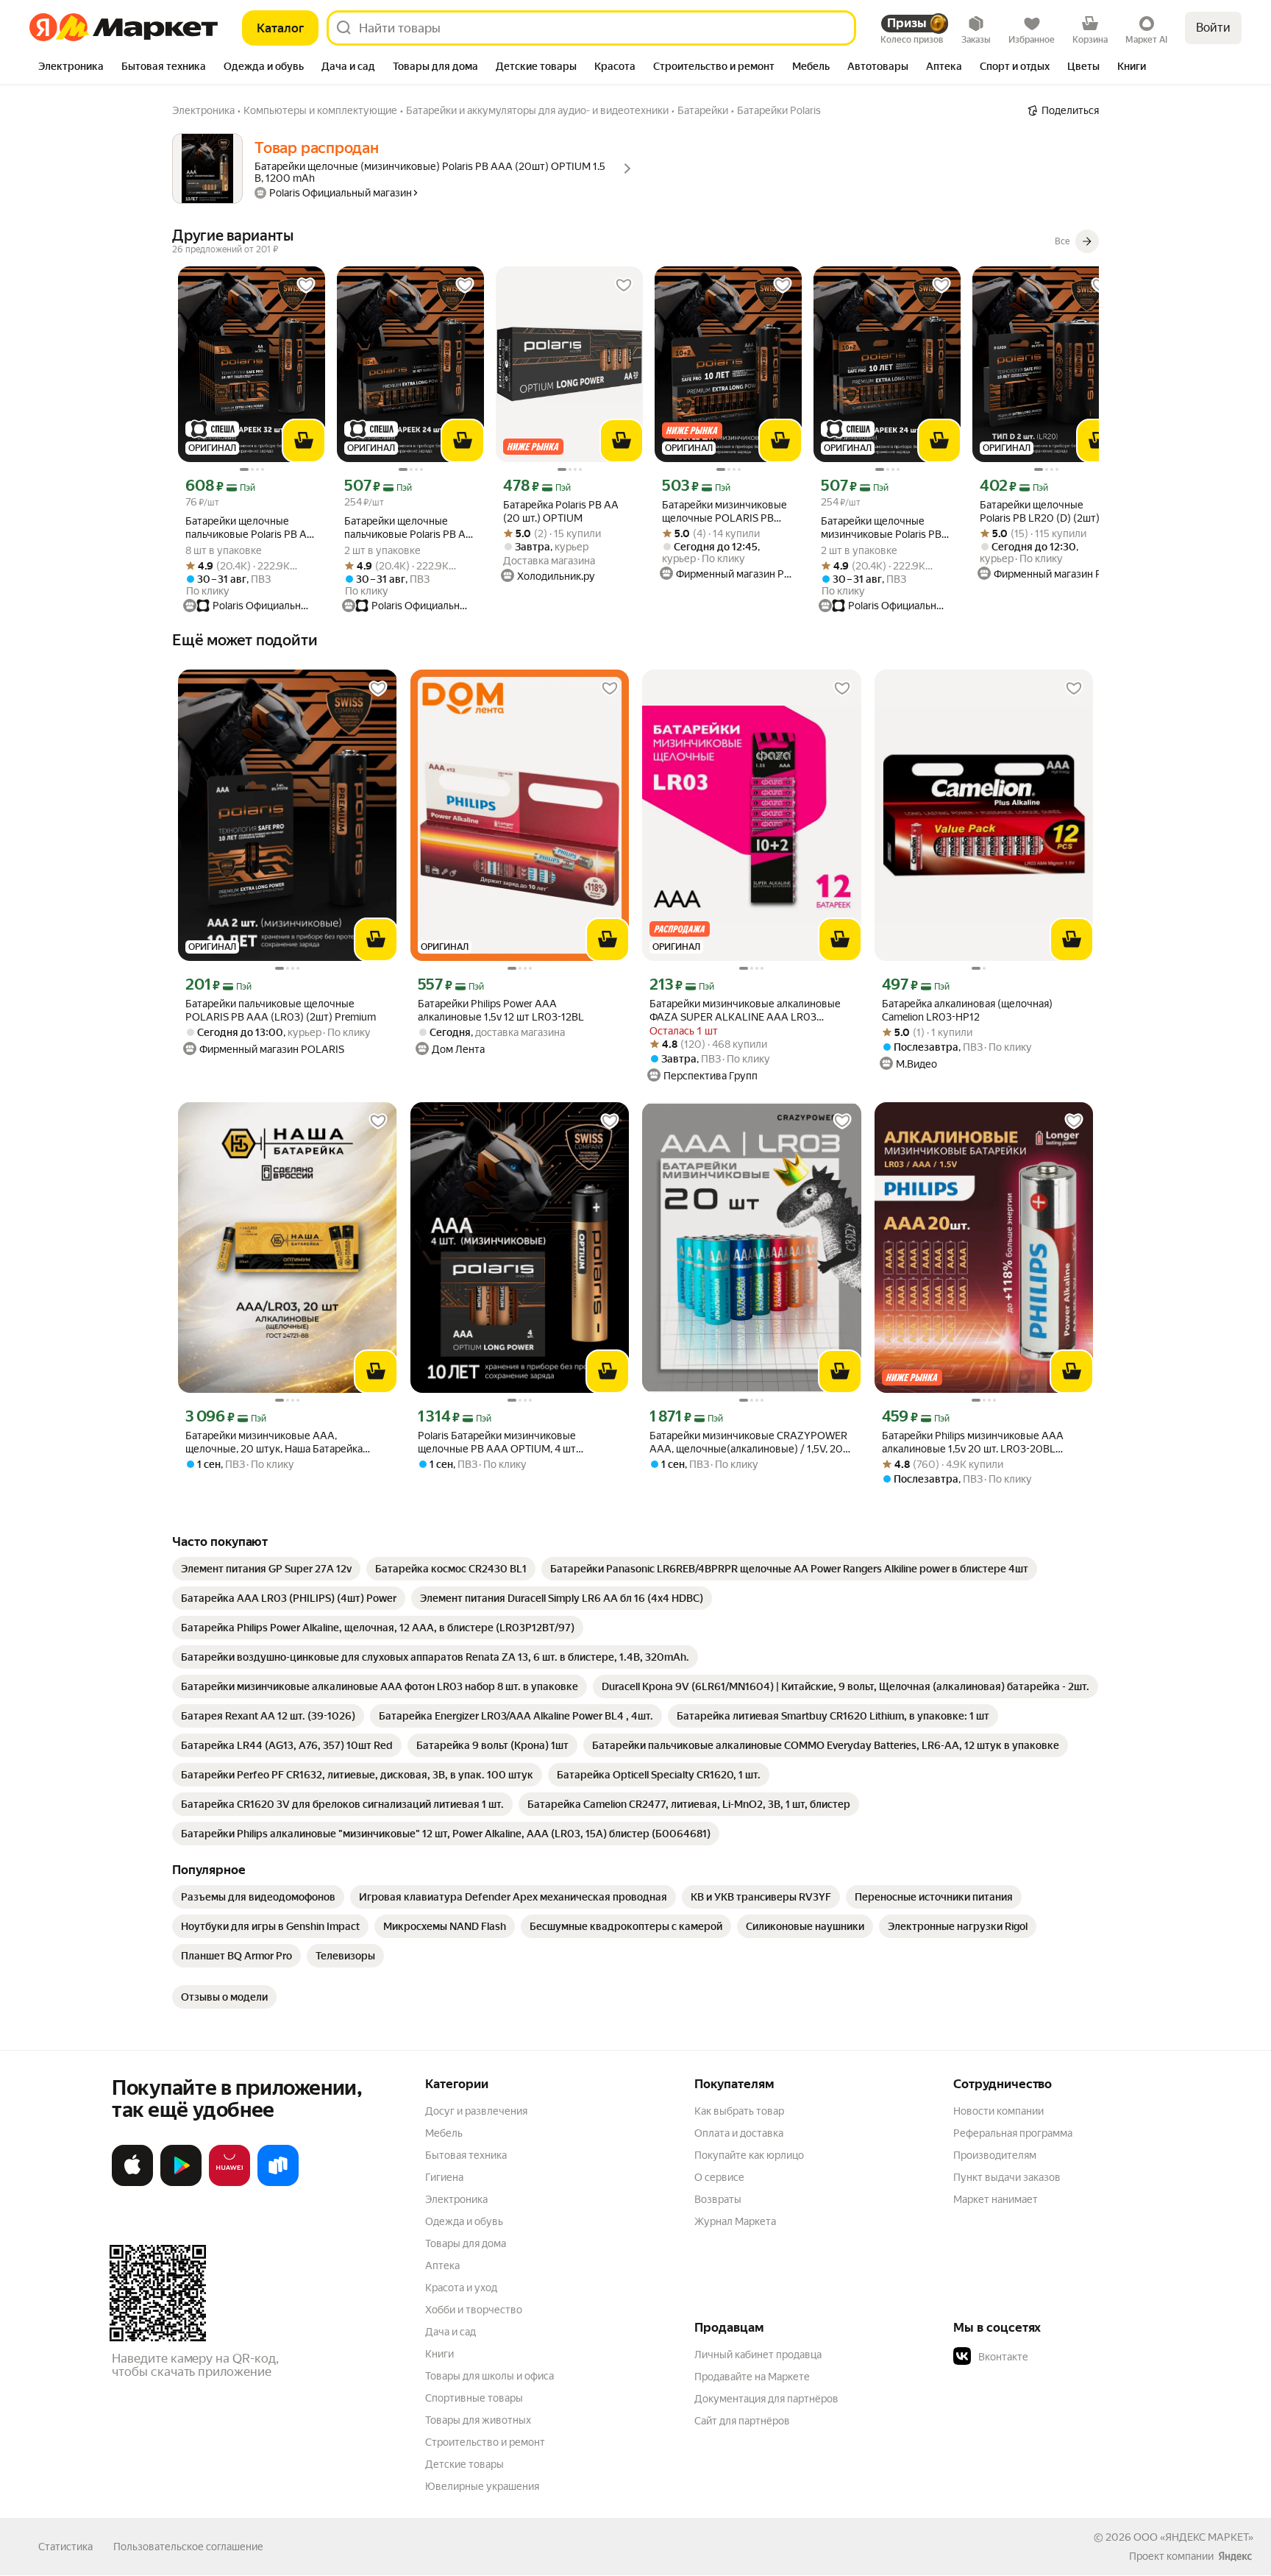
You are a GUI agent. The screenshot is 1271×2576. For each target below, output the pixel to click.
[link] (266, 1569)
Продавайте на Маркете (752, 2377)
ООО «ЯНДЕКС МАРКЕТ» (1193, 2537)
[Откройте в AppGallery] (229, 2183)
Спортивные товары (474, 2398)
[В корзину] (304, 441)
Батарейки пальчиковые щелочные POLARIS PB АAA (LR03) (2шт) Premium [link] (281, 1010)
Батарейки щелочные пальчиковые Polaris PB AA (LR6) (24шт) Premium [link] (409, 528)
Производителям (995, 2155)
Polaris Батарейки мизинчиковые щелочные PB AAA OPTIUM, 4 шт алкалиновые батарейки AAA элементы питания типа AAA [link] (513, 1443)
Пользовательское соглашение (188, 2547)
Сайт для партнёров (742, 2421)
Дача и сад (451, 2332)
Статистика (65, 2547)
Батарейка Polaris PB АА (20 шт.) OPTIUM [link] (561, 511)
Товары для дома (466, 2243)
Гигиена (444, 2177)
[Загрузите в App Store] (132, 2183)
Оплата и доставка (739, 2133)
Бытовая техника (466, 2155)
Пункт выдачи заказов (1007, 2177)
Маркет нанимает (996, 2199)
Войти (1213, 28)
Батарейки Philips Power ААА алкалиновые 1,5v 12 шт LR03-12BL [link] (501, 1010)
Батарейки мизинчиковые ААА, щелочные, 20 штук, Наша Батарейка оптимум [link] (274, 1443)
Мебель (444, 2133)
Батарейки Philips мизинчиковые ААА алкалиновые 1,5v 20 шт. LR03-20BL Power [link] (973, 1443)
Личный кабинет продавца (758, 2355)
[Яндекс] (1235, 2556)
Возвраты (718, 2199)
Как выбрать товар (739, 2111)
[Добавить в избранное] (306, 285)
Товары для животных (478, 2420)
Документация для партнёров (766, 2399)
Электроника (456, 2199)
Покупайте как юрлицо (749, 2155)
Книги (439, 2354)
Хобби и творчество (474, 2310)
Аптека (442, 2265)
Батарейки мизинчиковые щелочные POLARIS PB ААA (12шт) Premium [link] (724, 512)
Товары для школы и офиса (489, 2376)
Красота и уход (461, 2288)
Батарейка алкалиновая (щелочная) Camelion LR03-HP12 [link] (967, 1010)
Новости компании (998, 2111)
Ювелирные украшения (482, 2486)
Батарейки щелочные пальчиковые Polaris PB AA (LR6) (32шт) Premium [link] (250, 528)
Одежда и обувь (464, 2221)
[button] (1056, 2357)
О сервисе (719, 2177)
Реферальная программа (1013, 2133)
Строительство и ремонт (485, 2442)
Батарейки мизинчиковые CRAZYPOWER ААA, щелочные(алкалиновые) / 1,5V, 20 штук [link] (748, 1443)
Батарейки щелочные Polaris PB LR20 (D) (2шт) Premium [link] (1040, 512)
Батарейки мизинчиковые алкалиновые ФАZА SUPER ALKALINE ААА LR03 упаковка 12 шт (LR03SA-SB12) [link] (745, 1011)
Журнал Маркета (735, 2221)
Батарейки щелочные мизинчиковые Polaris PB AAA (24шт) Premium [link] (881, 528)
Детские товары (464, 2464)
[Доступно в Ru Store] (278, 2183)
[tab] (71, 68)
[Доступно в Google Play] (181, 2183)
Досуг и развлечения (476, 2111)
